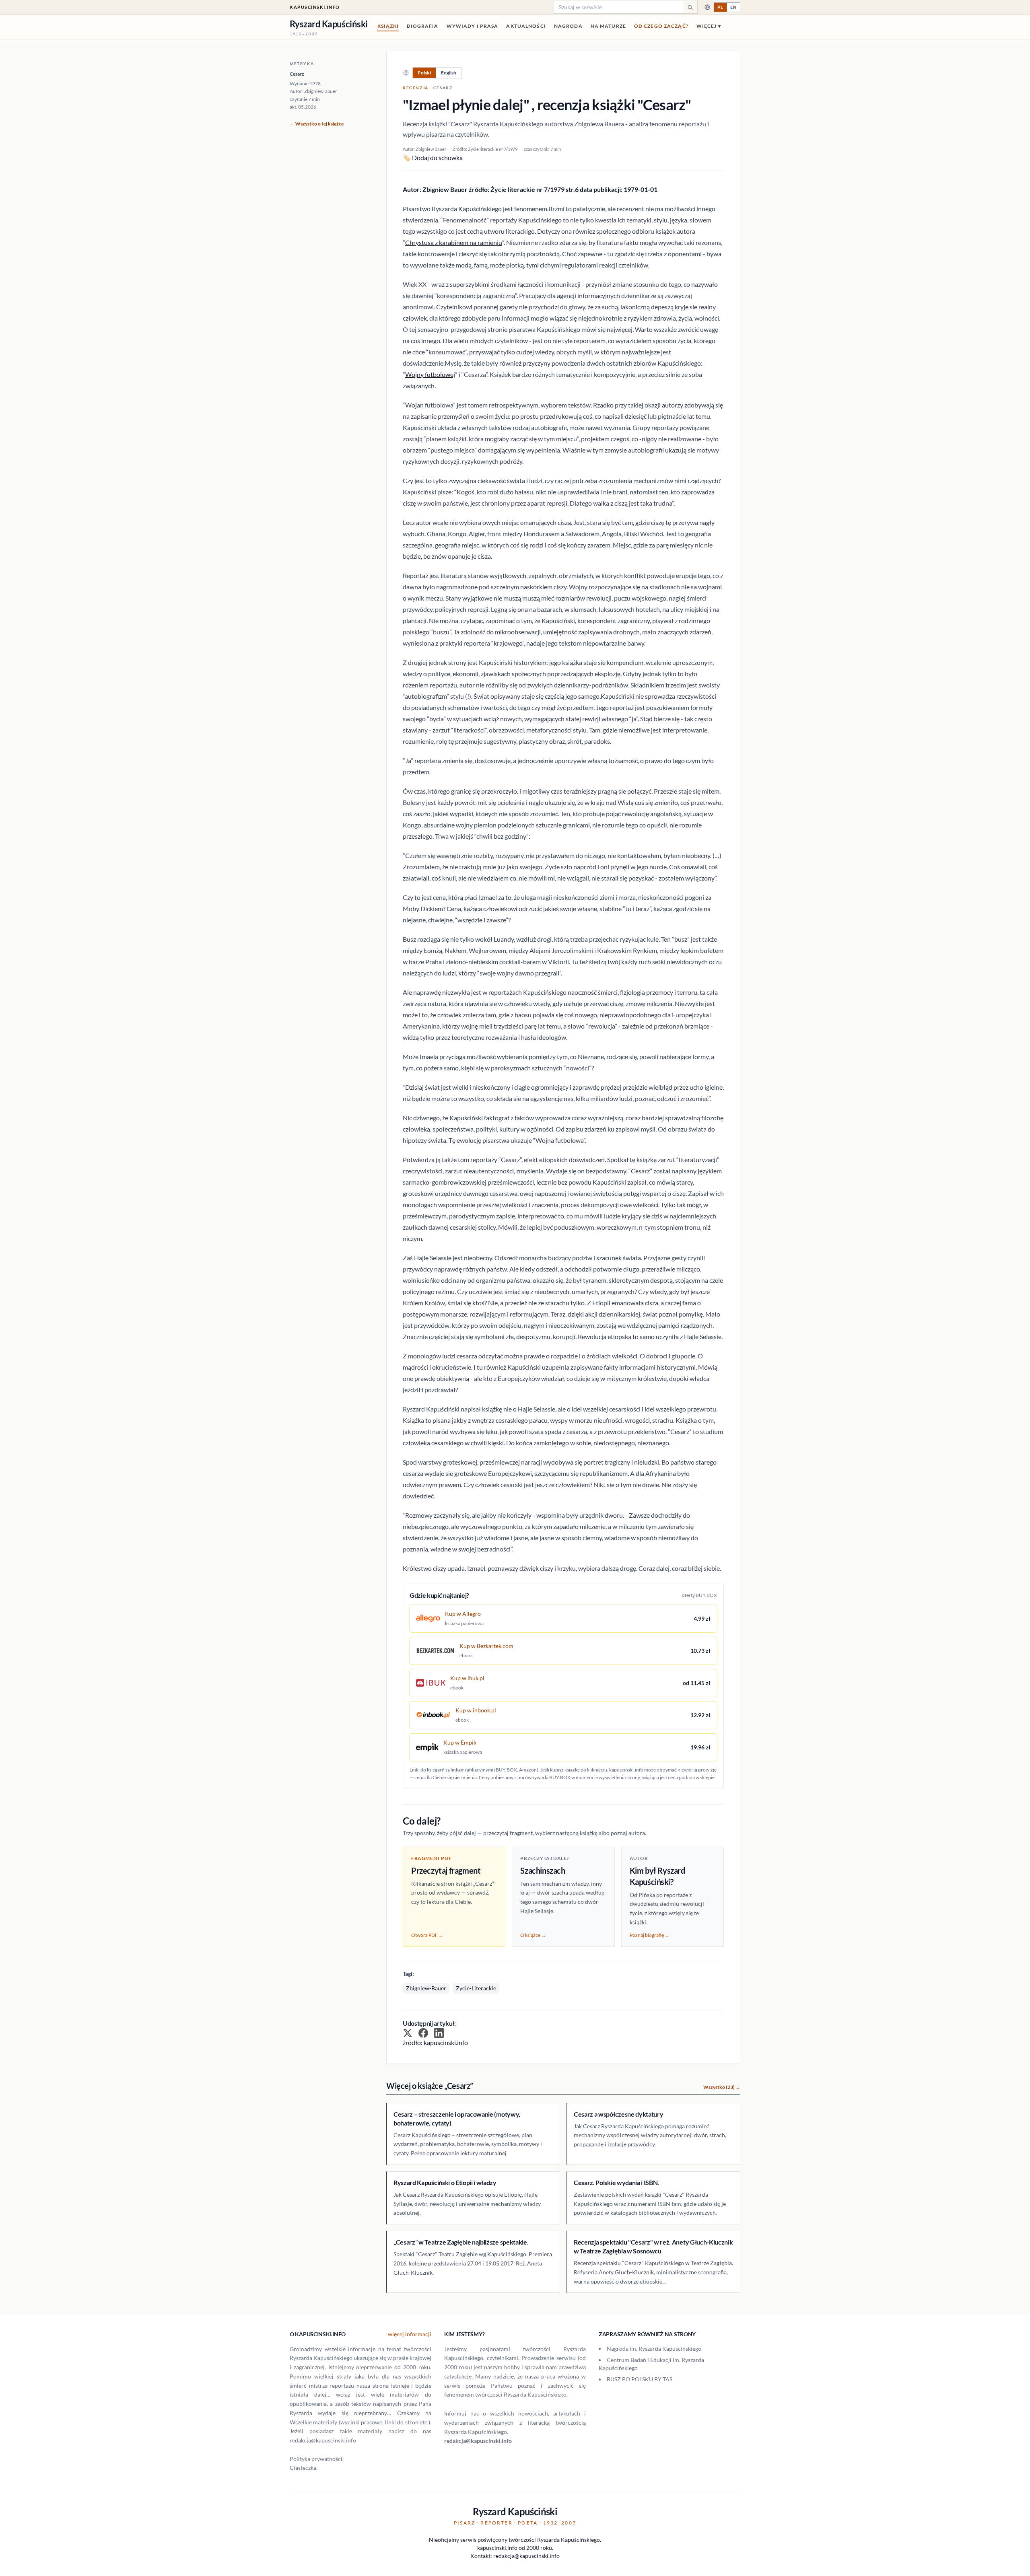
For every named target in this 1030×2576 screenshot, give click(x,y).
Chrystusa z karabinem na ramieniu (454, 242)
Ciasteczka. (304, 2468)
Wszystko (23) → (722, 2087)
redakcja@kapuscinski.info (478, 2441)
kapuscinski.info (315, 7)
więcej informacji (410, 2334)
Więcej (709, 26)
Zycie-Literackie (476, 1988)
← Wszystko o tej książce (317, 124)
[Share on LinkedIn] (439, 2033)
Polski (424, 73)
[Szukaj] (690, 7)
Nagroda (568, 26)
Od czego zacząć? (661, 26)
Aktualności (526, 26)
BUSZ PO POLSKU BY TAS (640, 2379)
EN (733, 7)
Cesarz (297, 74)
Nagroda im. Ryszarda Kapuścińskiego (654, 2349)
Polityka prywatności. (317, 2459)
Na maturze (608, 26)
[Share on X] (408, 2033)
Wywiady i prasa (473, 26)
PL (720, 7)
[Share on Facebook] (423, 2033)
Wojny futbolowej (430, 374)
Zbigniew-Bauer (426, 1988)
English (449, 73)
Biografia (422, 26)
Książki (388, 26)
